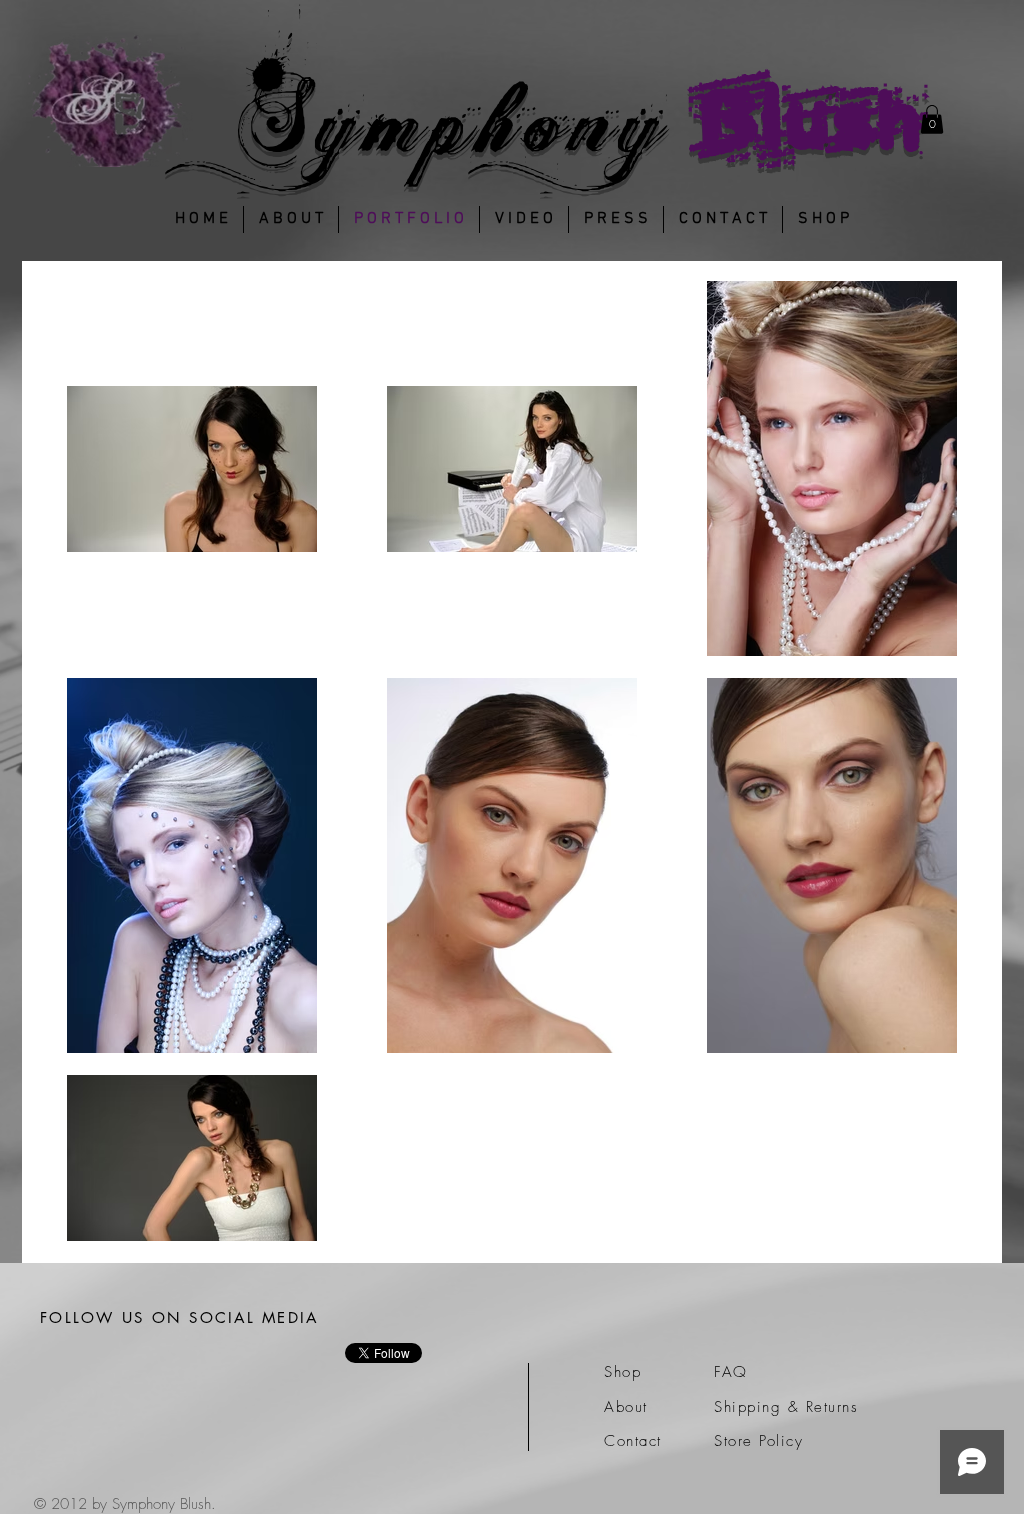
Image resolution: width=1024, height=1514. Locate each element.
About (626, 1407)
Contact (633, 1441)
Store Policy (758, 1441)
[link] (932, 119)
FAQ (731, 1372)
